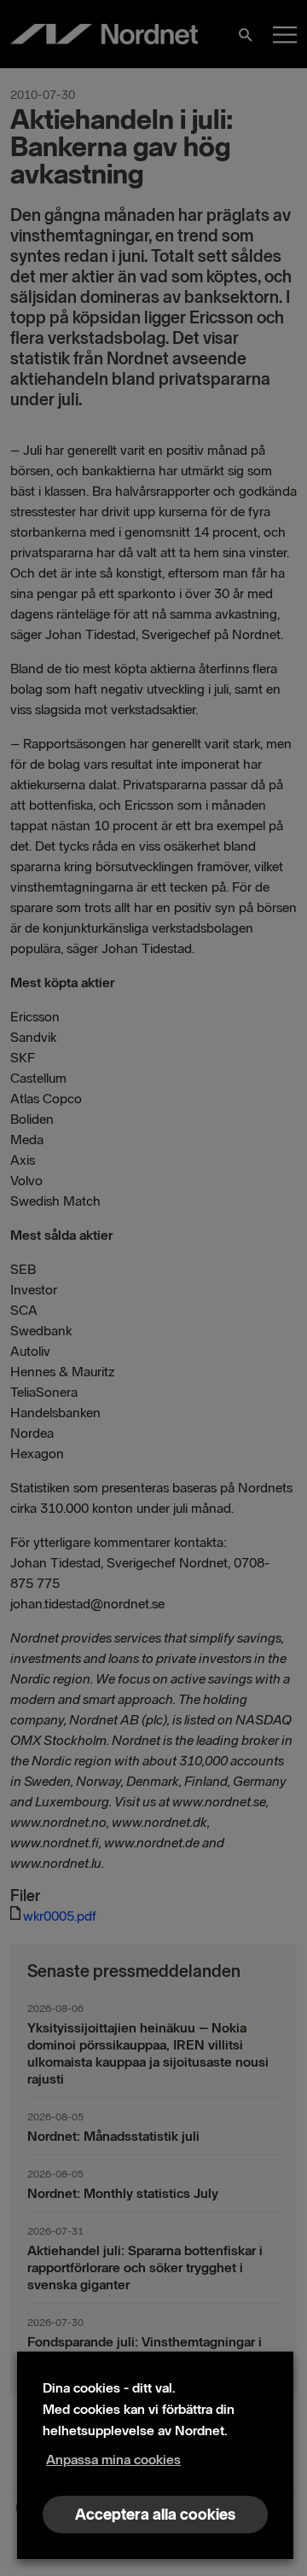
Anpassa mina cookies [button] (113, 2460)
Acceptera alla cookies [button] (155, 2515)
